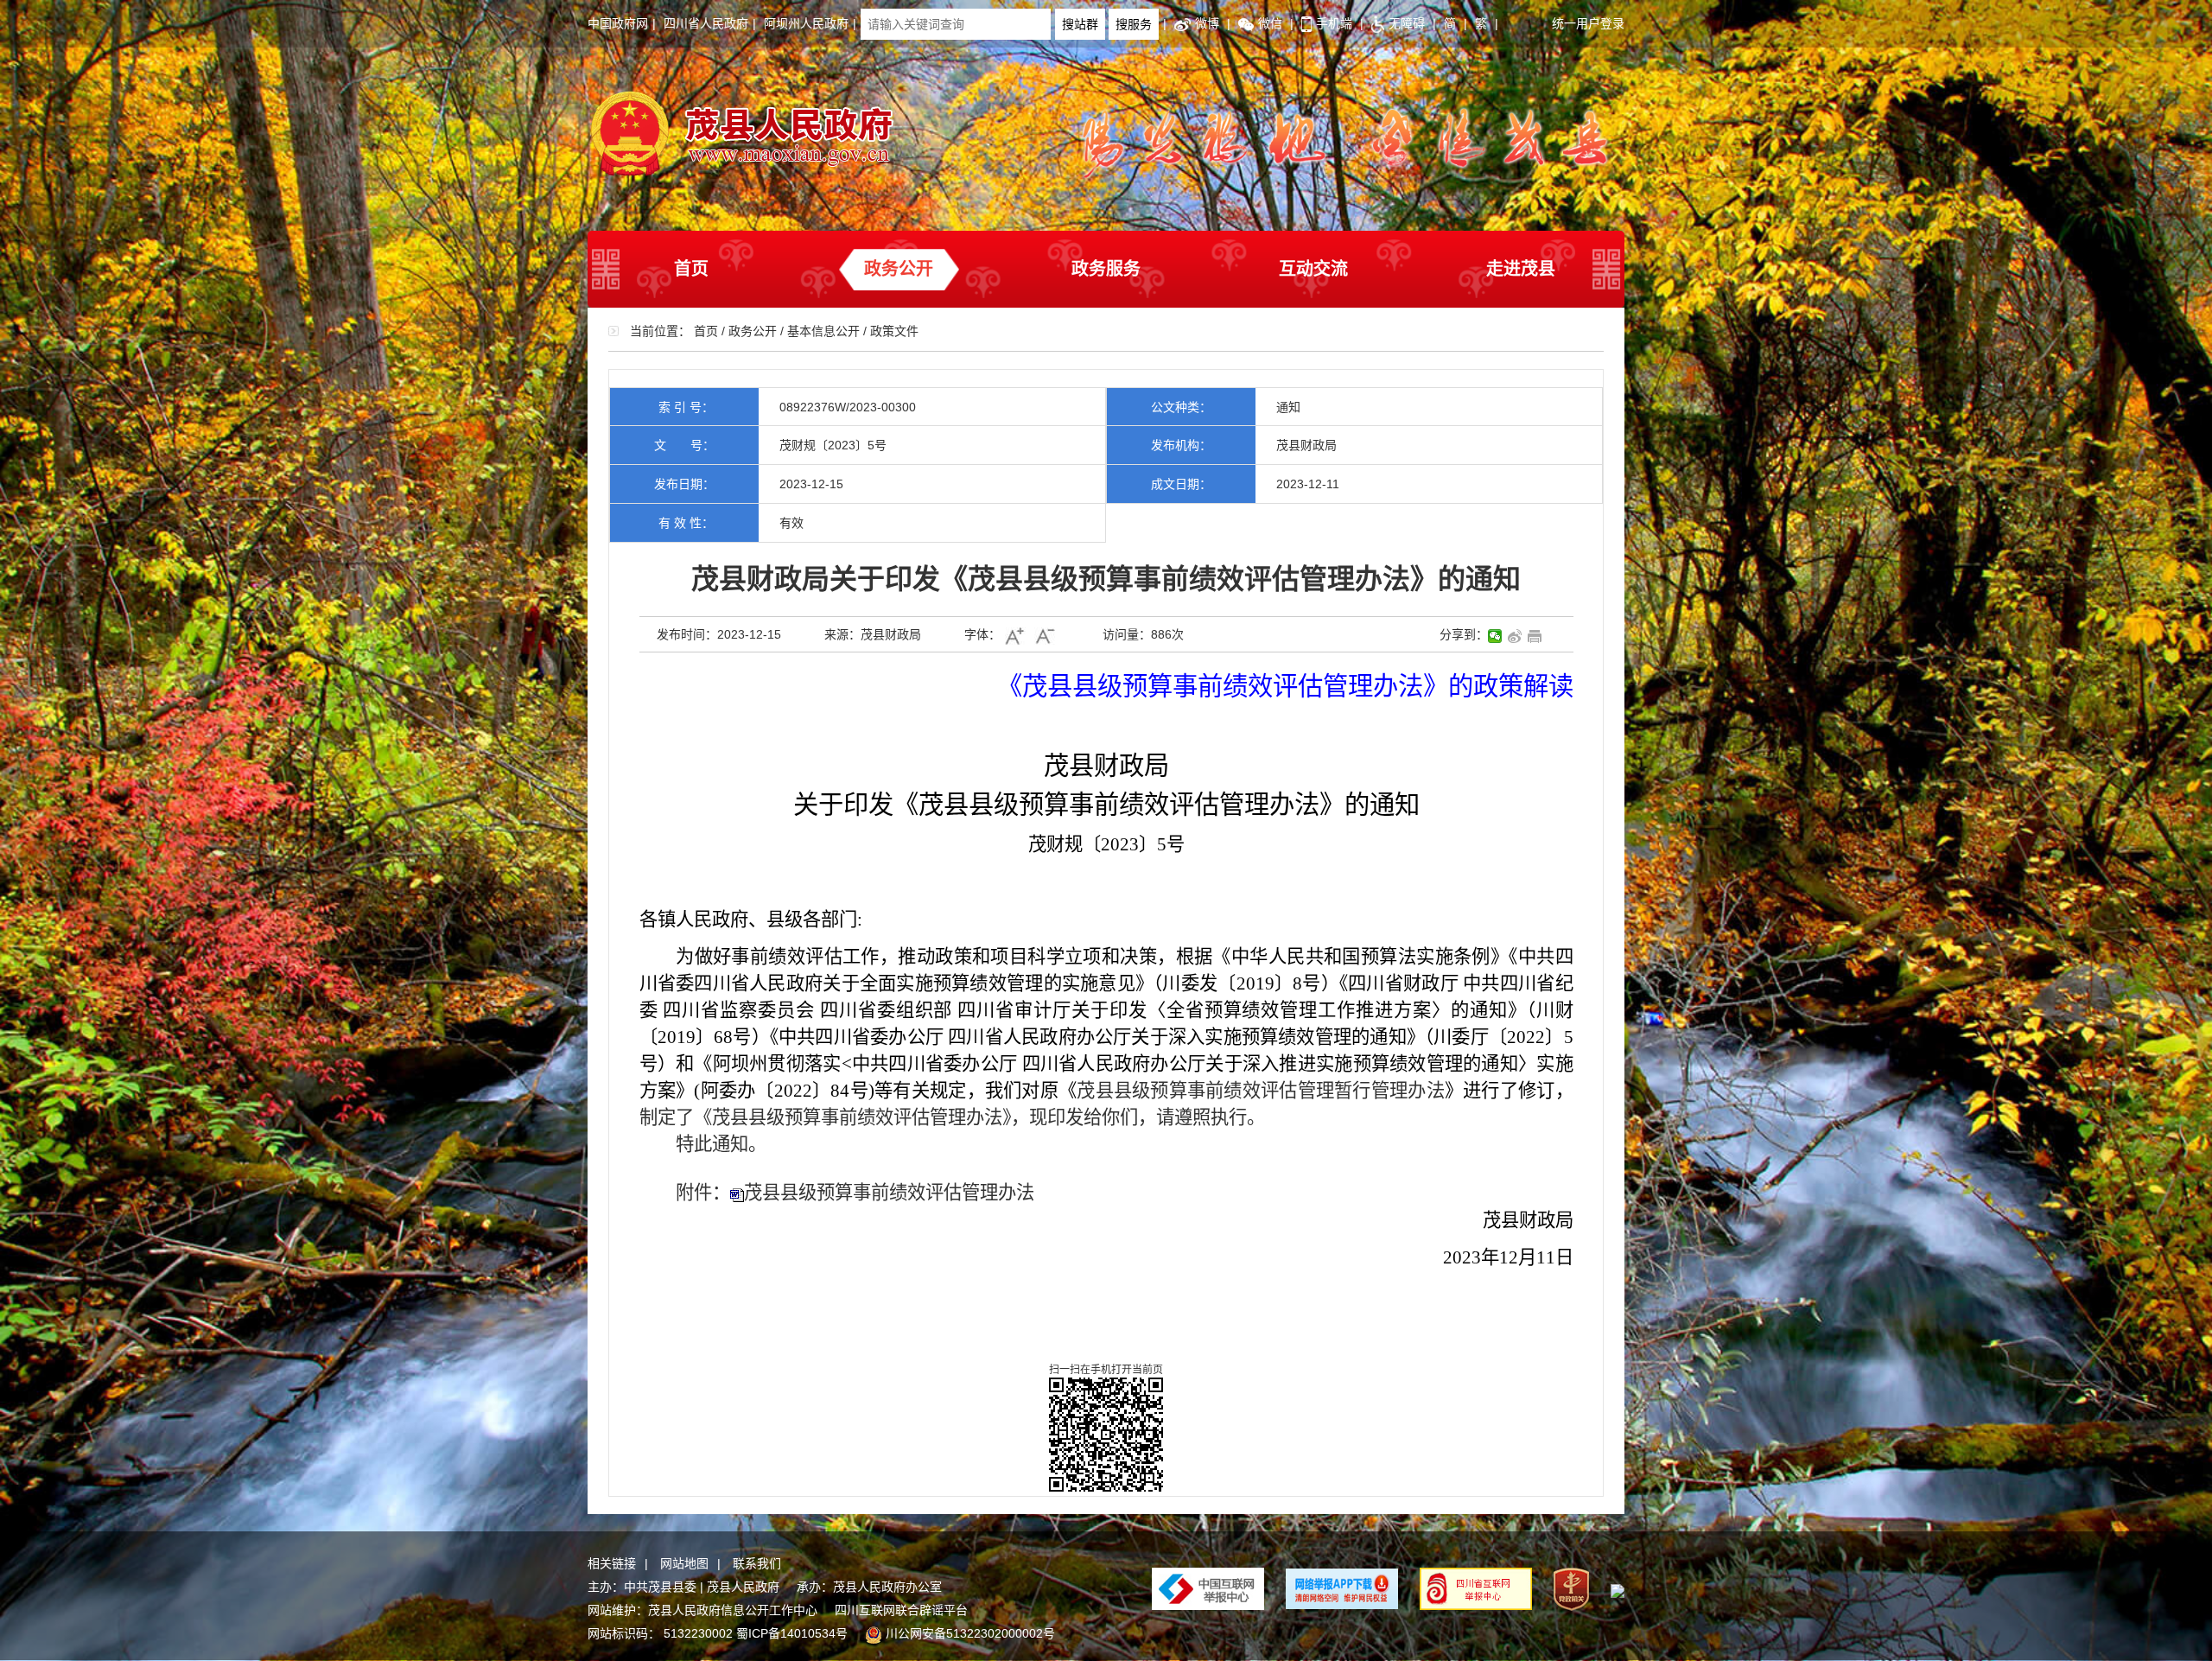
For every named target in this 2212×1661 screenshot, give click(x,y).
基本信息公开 (823, 331)
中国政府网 (618, 23)
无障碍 (1407, 23)
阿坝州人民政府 (806, 23)
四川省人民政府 (706, 23)
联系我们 (757, 1563)
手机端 (1334, 23)
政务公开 (899, 269)
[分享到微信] (1495, 636)
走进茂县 (1521, 269)
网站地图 (684, 1563)
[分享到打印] (1535, 636)
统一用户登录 (1588, 23)
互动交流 (1313, 269)
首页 (691, 269)
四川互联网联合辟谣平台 (901, 1610)
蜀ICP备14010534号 (792, 1633)
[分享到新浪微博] (1515, 636)
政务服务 (1106, 269)
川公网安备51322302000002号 (970, 1633)
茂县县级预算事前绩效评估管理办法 (889, 1193)
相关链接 (612, 1563)
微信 (1270, 23)
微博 (1207, 23)
